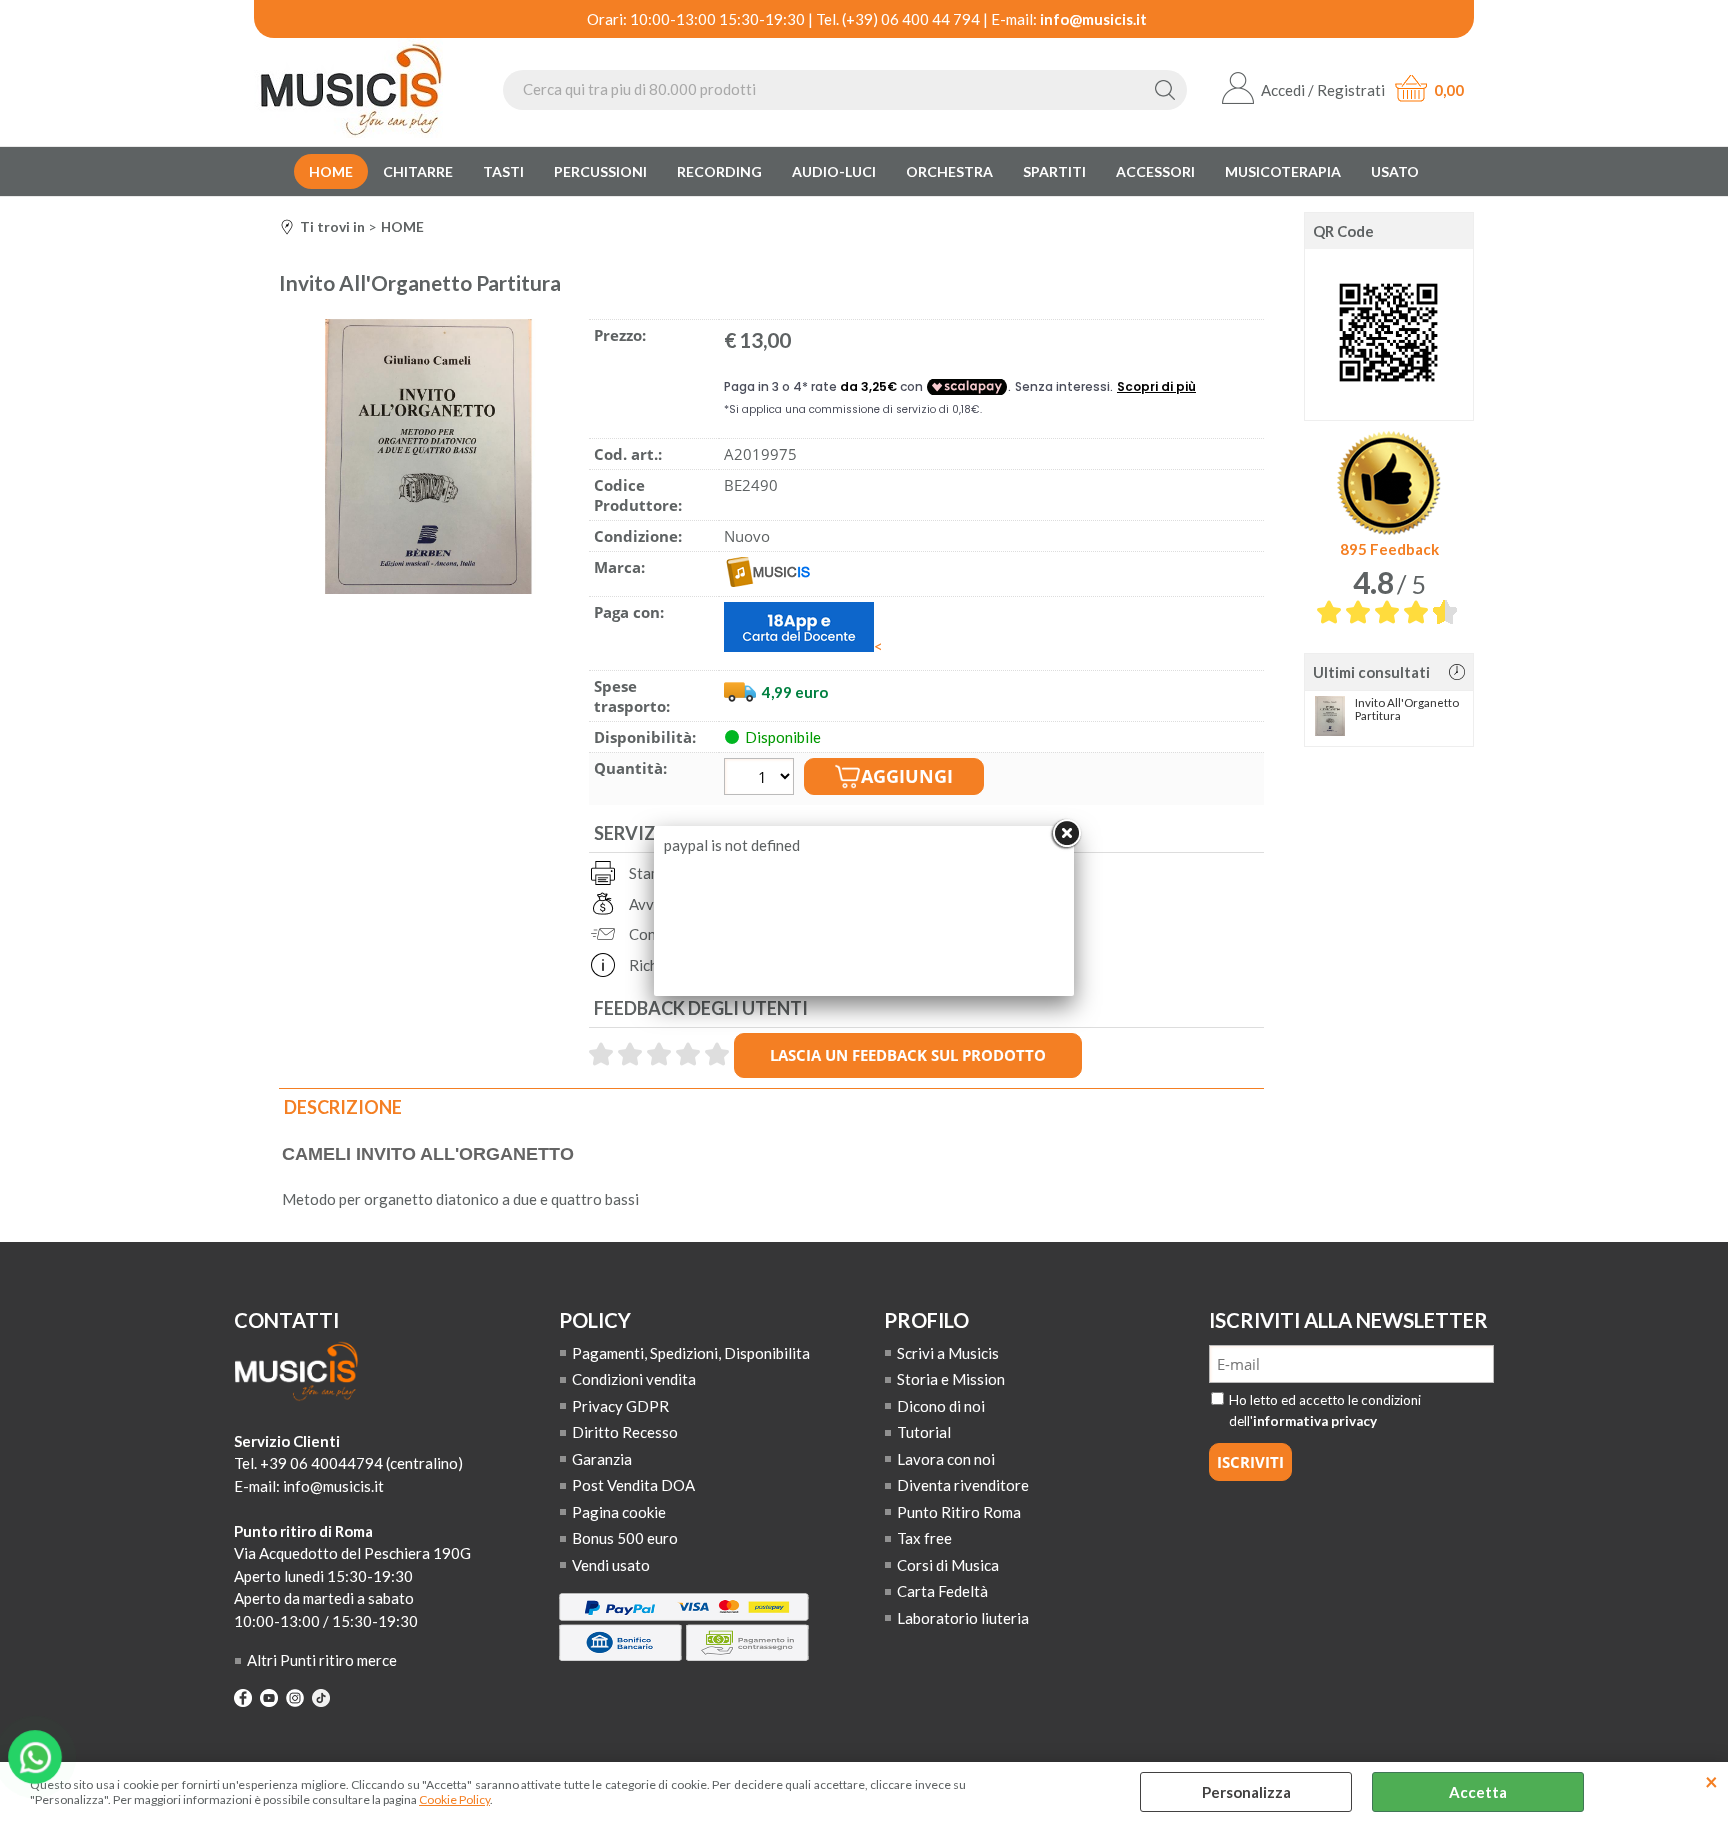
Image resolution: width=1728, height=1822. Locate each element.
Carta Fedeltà (942, 1591)
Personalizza (1246, 1792)
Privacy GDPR (620, 1406)
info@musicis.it (1093, 19)
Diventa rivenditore (963, 1485)
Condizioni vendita (634, 1379)
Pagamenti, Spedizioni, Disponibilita (691, 1353)
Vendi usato (611, 1565)
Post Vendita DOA (633, 1485)
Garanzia (602, 1459)
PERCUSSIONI (600, 171)
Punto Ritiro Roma (959, 1512)
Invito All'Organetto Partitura (1407, 709)
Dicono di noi (941, 1406)
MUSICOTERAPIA (1283, 171)
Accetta (1478, 1792)
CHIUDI (1711, 1782)
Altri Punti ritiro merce (322, 1660)
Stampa (653, 873)
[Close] (1066, 834)
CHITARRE (418, 171)
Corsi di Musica (948, 1565)
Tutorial (924, 1432)
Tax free (924, 1538)
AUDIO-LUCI (834, 171)
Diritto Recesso (625, 1432)
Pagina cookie (619, 1512)
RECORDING (719, 171)
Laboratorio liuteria (963, 1618)
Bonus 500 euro (625, 1538)
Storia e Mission (951, 1379)
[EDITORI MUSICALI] (769, 581)
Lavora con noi (946, 1459)
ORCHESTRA (949, 171)
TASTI (503, 171)
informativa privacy (1315, 1421)
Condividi (660, 934)
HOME (331, 171)
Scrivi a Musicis (948, 1353)
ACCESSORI (1155, 171)
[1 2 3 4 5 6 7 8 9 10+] (761, 779)
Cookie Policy (454, 1799)
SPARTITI (1054, 171)
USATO (1395, 171)
